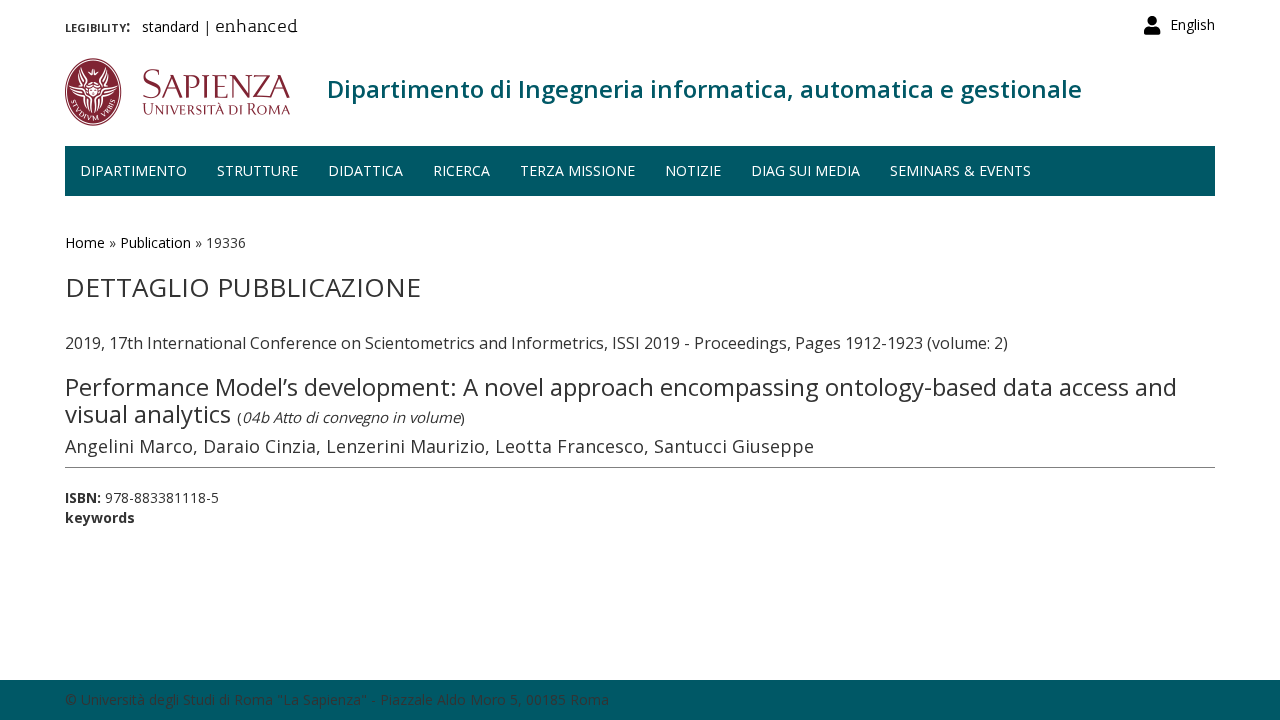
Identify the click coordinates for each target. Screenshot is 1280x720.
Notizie (693, 170)
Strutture (257, 170)
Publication (155, 242)
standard (170, 26)
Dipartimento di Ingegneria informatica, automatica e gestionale (704, 88)
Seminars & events (960, 170)
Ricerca (461, 170)
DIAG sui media (805, 170)
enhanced (256, 28)
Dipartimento (133, 170)
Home (85, 242)
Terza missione (577, 170)
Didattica (365, 170)
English (1192, 24)
